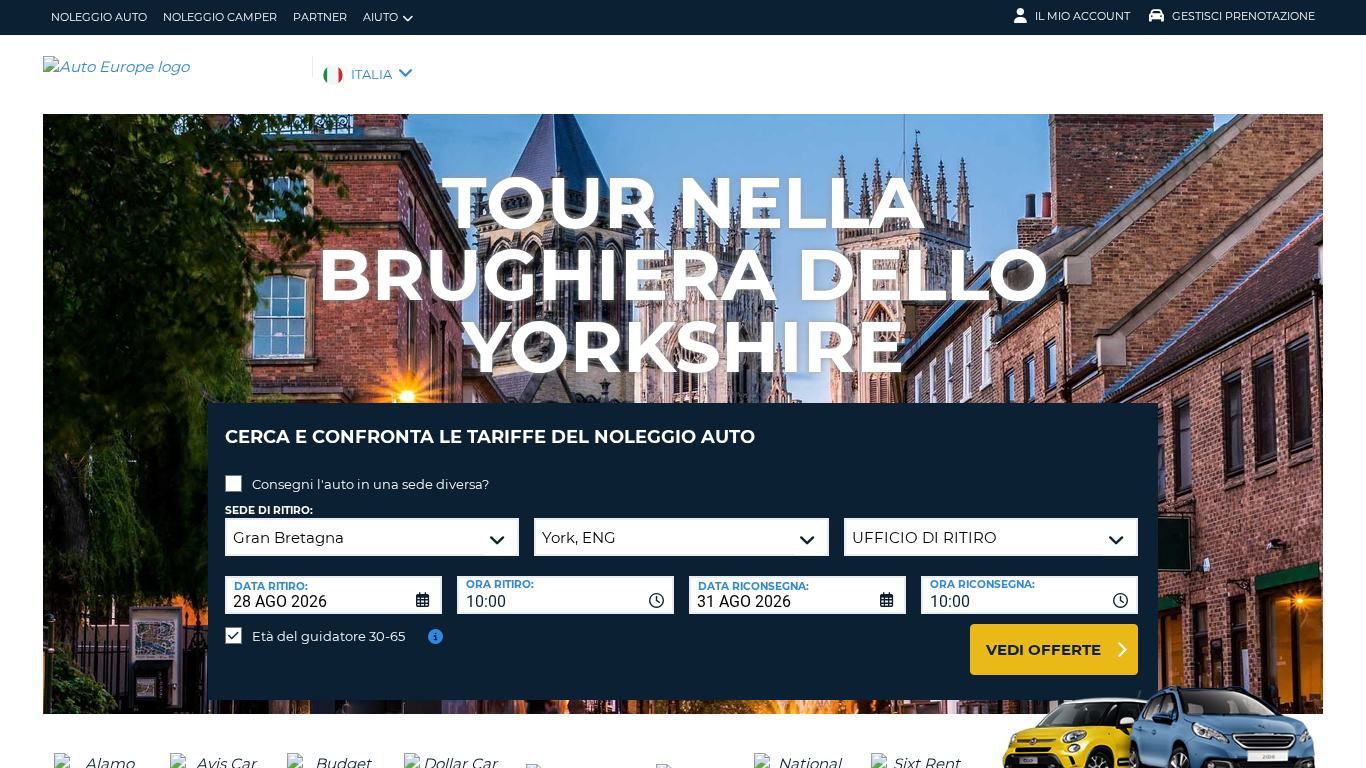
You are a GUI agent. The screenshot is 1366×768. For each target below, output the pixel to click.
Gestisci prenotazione (1243, 16)
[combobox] (565, 595)
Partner (320, 17)
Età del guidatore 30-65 (328, 636)
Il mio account (1082, 16)
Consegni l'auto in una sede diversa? (370, 484)
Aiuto (380, 17)
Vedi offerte (1043, 649)
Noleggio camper (220, 17)
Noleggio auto (99, 17)
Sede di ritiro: (269, 510)
